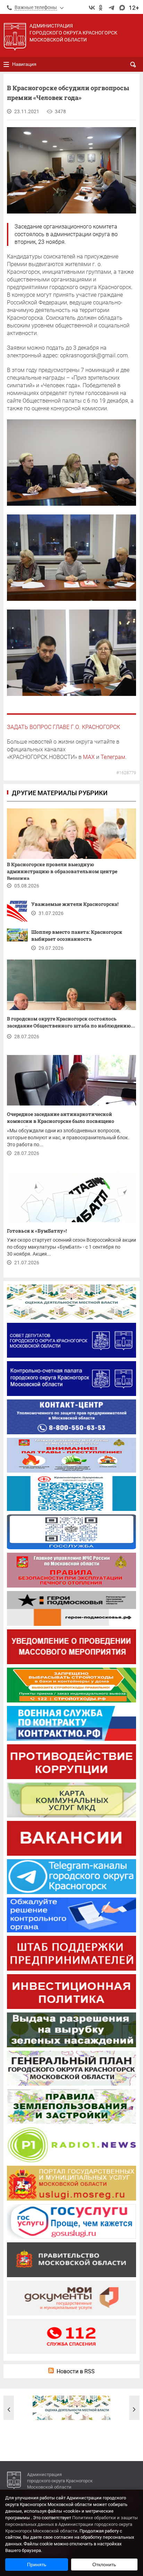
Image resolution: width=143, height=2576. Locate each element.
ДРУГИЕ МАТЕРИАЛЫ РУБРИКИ (60, 793)
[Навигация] (6, 64)
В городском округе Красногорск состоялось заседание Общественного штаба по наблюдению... (71, 1022)
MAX (89, 757)
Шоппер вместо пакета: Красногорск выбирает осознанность (77, 935)
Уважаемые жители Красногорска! (75, 904)
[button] (9, 2410)
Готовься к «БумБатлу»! (37, 1231)
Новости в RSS (76, 2371)
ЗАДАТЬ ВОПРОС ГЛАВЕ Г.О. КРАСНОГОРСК (64, 727)
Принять (37, 2565)
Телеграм (113, 757)
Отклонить (104, 2565)
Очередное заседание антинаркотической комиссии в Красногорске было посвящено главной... (61, 1119)
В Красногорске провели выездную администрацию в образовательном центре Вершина (62, 870)
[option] (71, 2408)
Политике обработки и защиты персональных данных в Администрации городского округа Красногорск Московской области (71, 2524)
